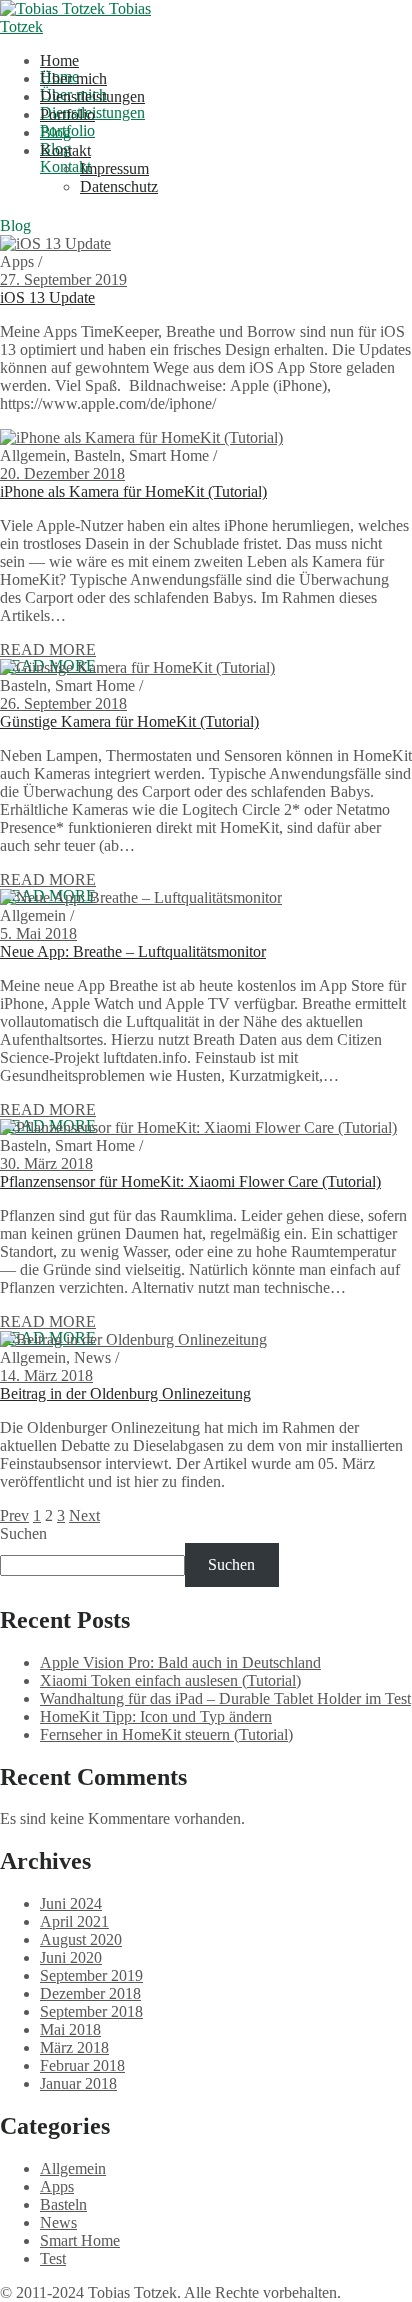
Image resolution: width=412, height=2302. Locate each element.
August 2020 (81, 1939)
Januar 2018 (78, 2083)
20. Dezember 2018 (62, 473)
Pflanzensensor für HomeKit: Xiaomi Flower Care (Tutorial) (190, 1181)
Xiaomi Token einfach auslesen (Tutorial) (170, 1680)
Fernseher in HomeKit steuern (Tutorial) (166, 1734)
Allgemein (73, 2168)
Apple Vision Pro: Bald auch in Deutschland (180, 1662)
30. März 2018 (46, 1163)
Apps (57, 2186)
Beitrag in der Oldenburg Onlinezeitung (125, 1393)
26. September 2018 (63, 703)
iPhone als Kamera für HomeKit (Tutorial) (133, 491)
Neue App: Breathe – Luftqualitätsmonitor (133, 951)
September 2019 (91, 1975)
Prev (14, 1515)
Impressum (114, 168)
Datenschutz (119, 186)
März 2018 (74, 2047)
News (58, 2222)
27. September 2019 (63, 279)
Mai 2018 (70, 2029)
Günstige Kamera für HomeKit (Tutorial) (129, 721)
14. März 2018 (46, 1375)
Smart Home (80, 2240)
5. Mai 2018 (38, 933)
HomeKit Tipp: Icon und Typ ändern (156, 1716)
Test (53, 2258)
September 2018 (91, 2011)
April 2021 (74, 1921)
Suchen (23, 1533)
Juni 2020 (71, 1957)
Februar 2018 (82, 2065)
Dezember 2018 (90, 1993)
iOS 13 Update (47, 297)
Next (84, 1515)
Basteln (63, 2204)
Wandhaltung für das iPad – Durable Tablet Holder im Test (225, 1698)
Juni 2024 (71, 1903)
